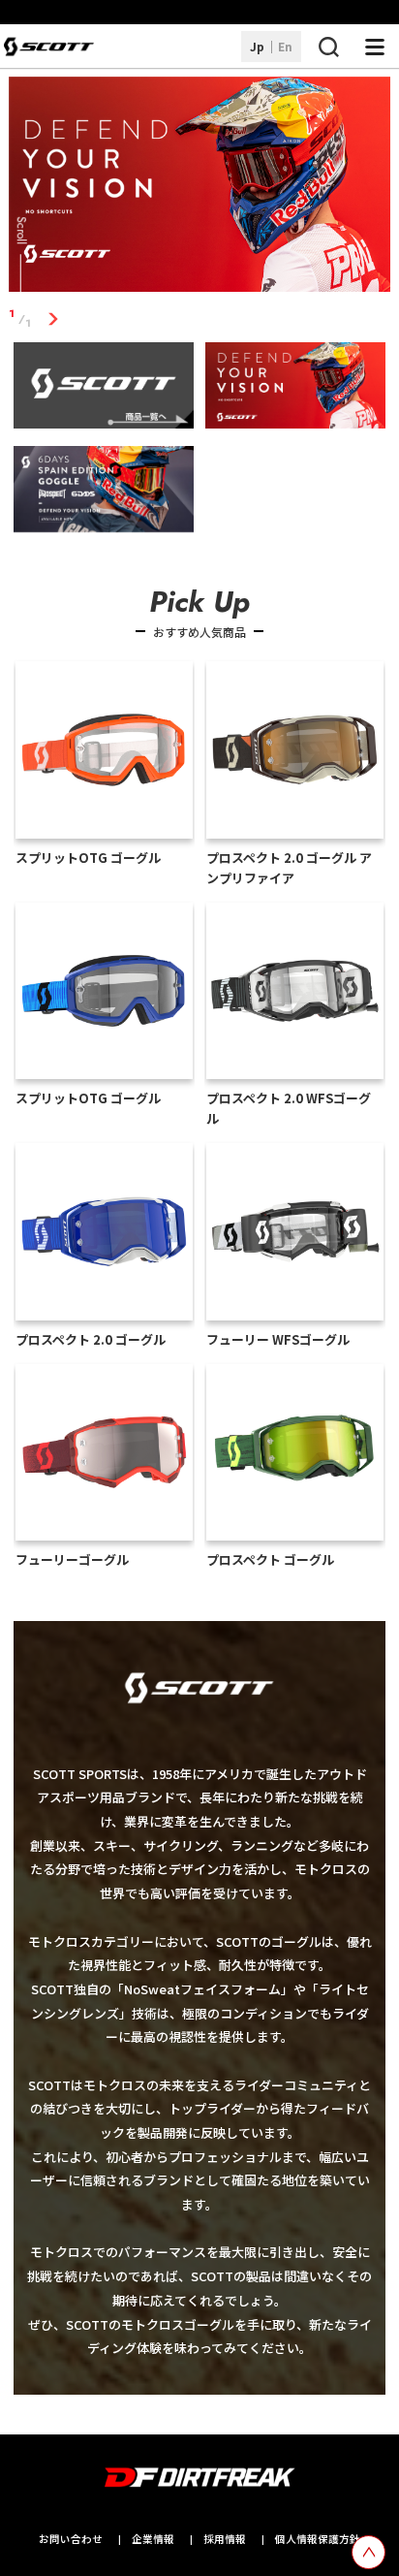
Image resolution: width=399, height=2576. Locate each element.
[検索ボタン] (328, 47)
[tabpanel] (200, 188)
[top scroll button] (368, 2552)
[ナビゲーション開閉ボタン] (375, 47)
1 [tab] (54, 318)
